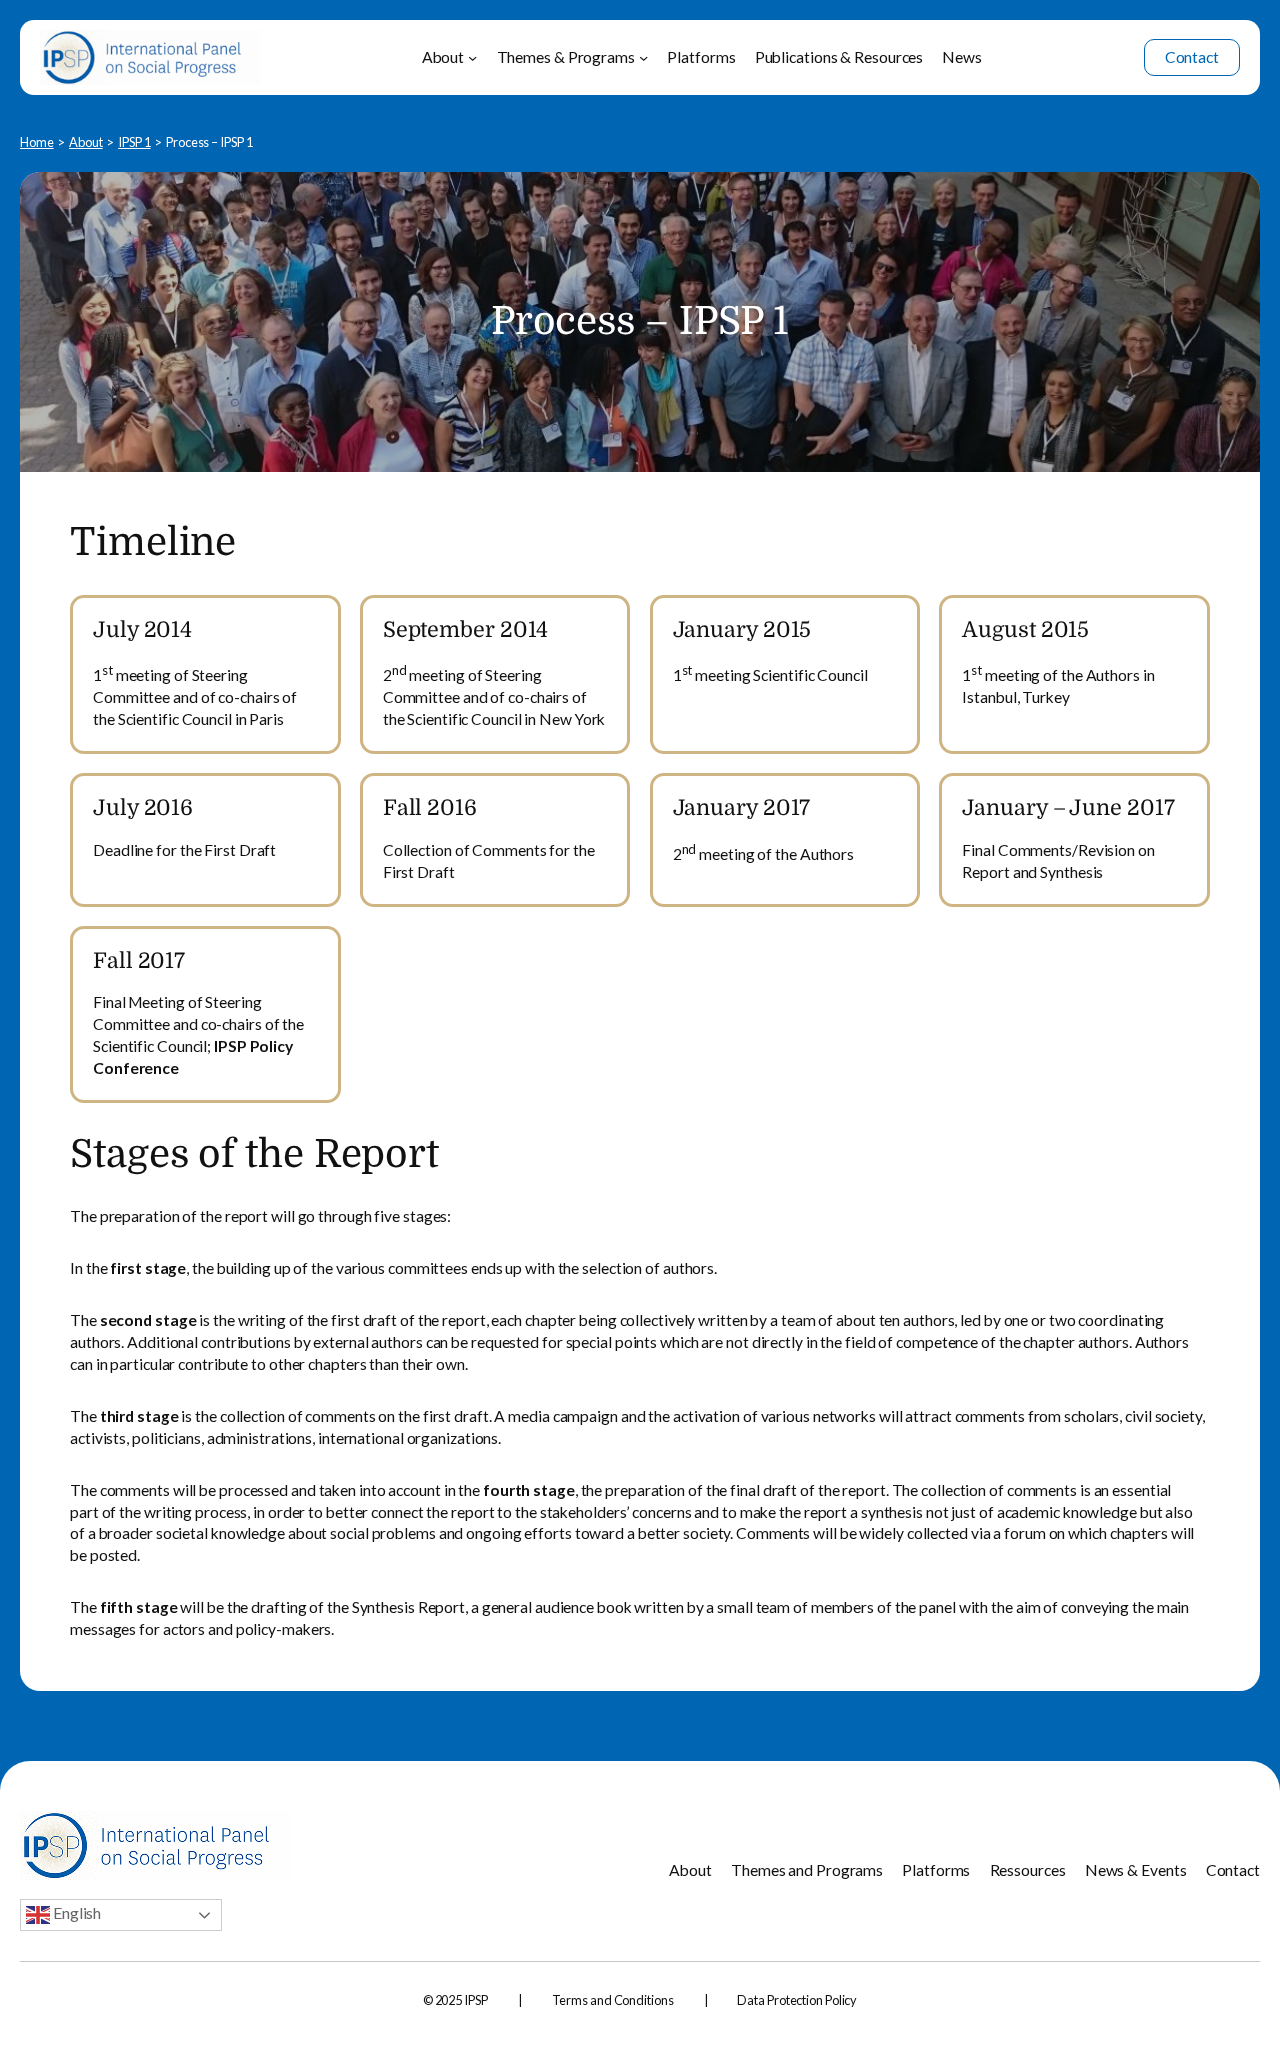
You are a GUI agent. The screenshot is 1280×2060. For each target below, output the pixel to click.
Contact (1192, 57)
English (75, 1912)
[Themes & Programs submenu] (643, 57)
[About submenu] (472, 57)
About (86, 142)
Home (37, 142)
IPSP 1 (134, 142)
